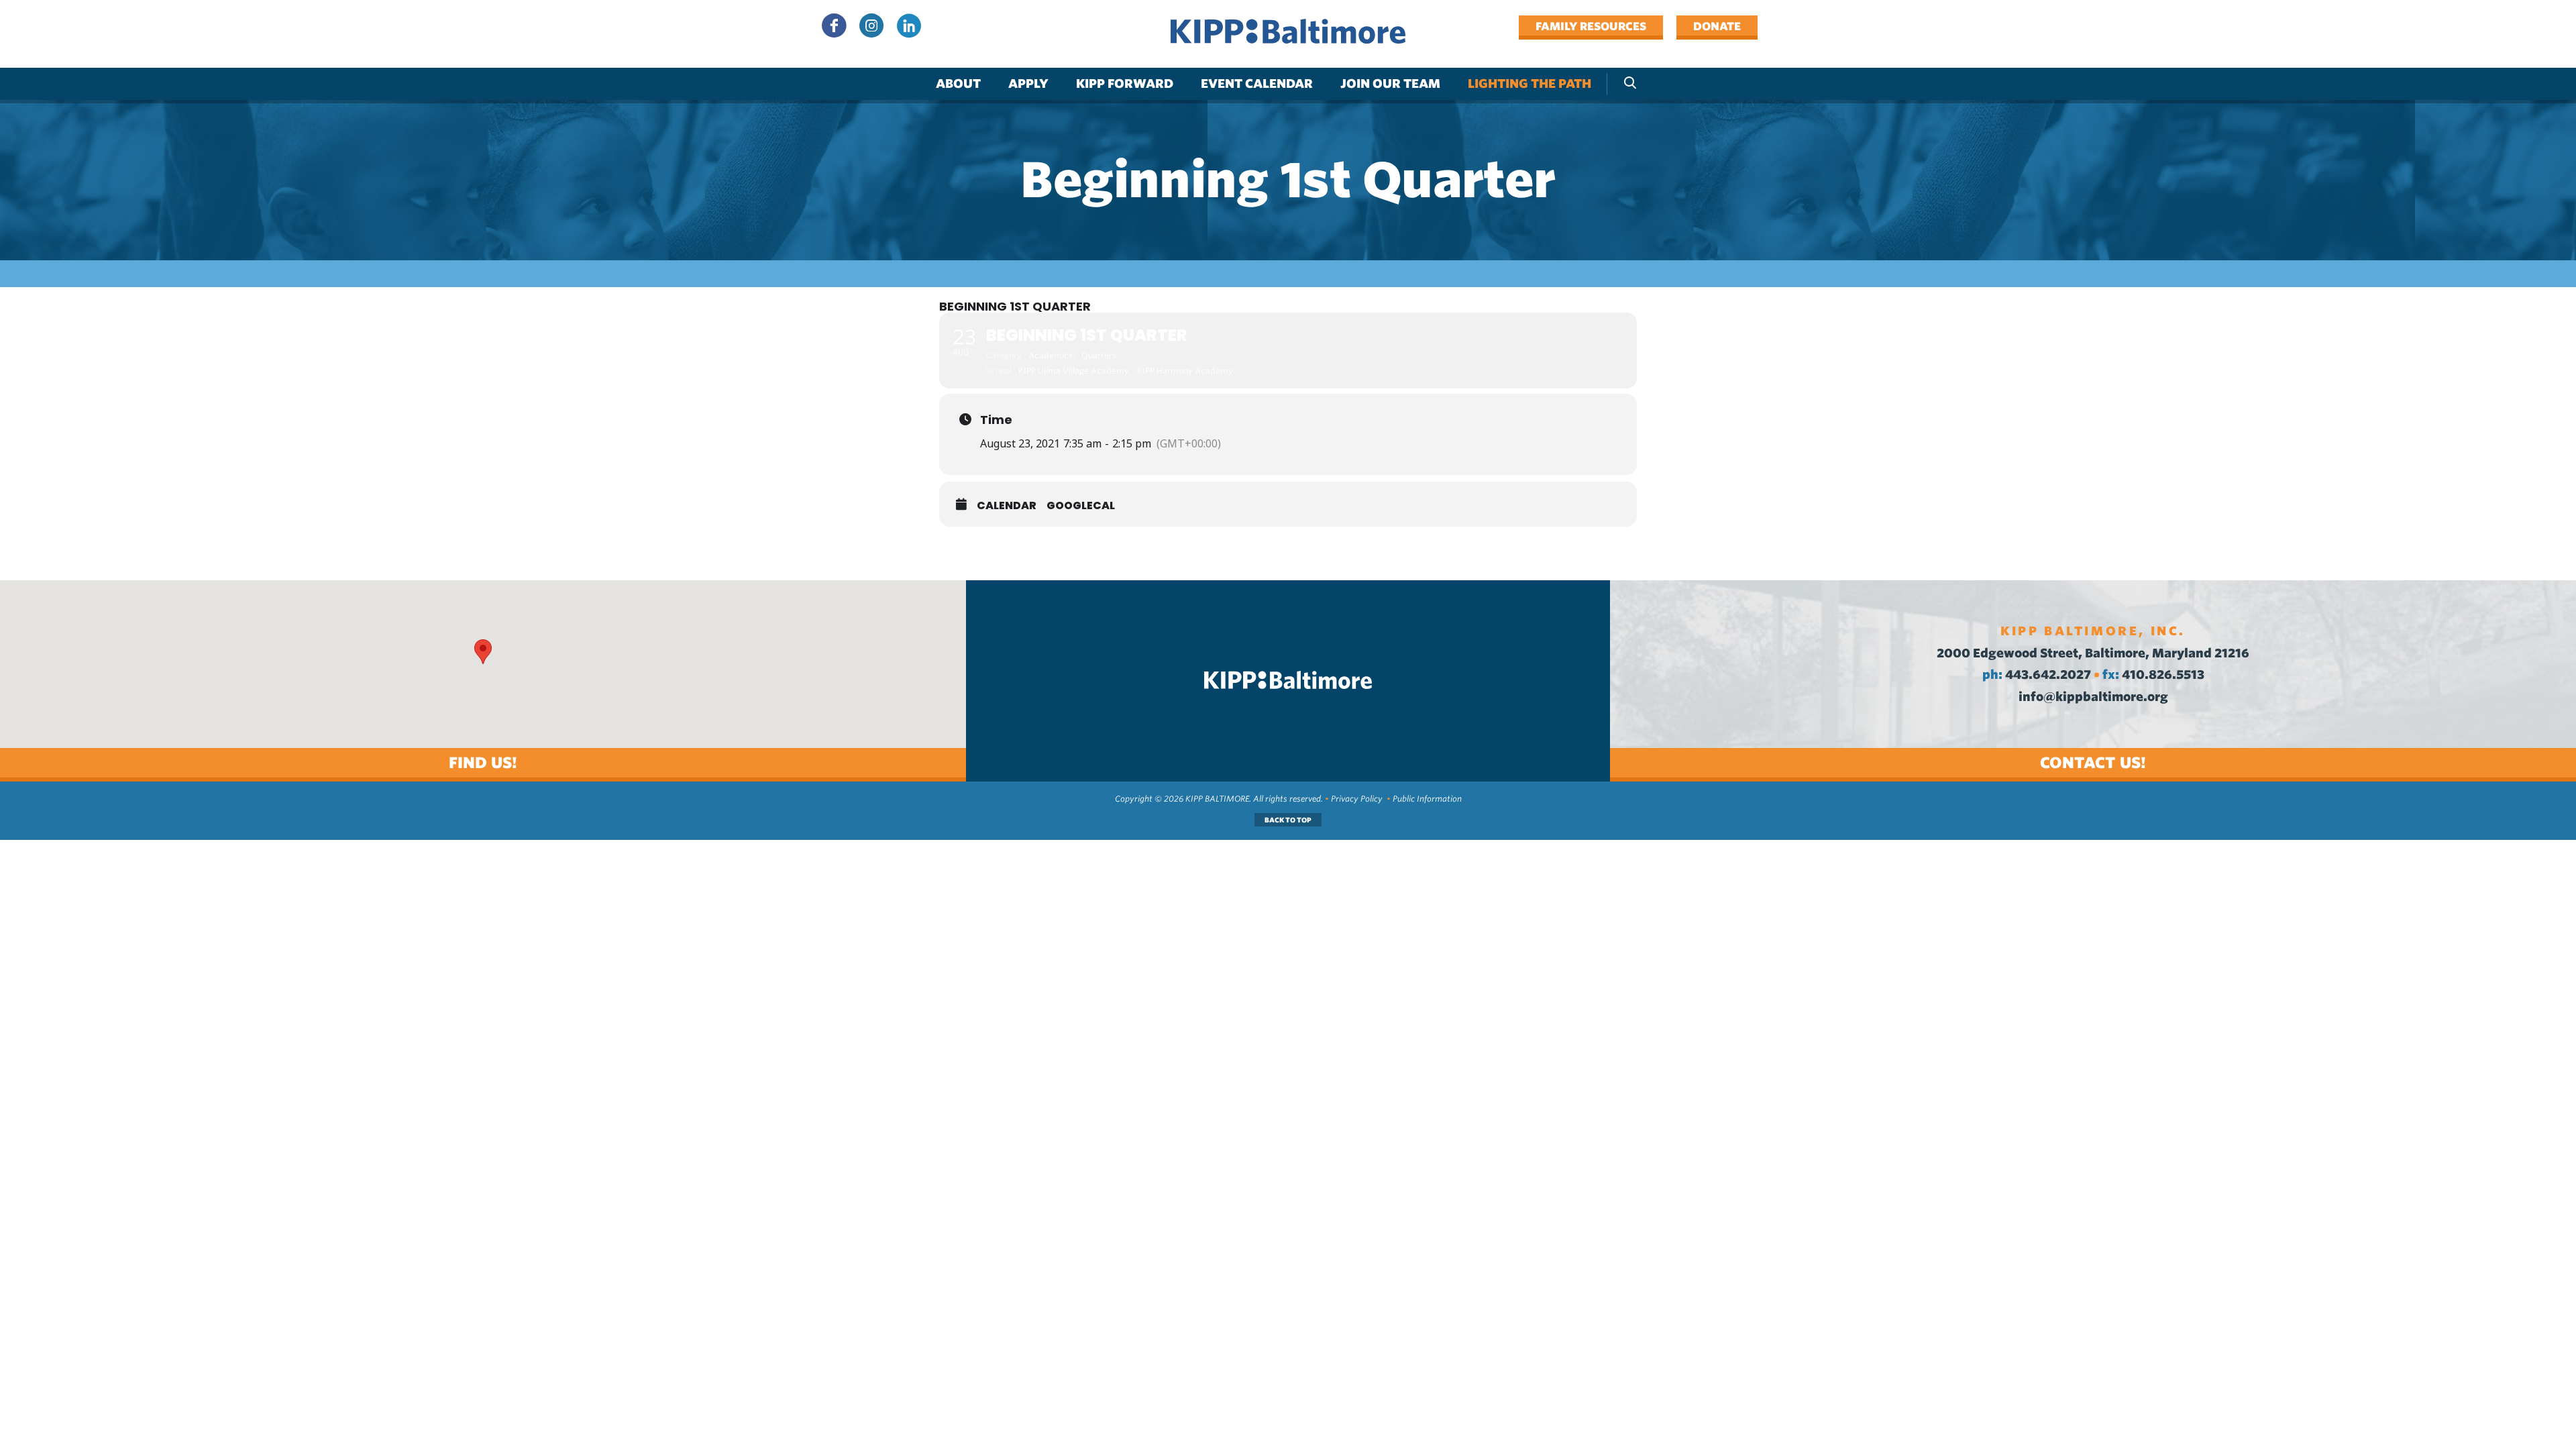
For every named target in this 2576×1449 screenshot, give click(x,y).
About (958, 84)
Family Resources (1591, 26)
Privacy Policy (1357, 799)
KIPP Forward (1125, 84)
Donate (1717, 26)
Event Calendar (1257, 84)
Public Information (1427, 799)
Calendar (1007, 506)
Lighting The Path (1529, 84)
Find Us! (483, 762)
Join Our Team (1390, 84)
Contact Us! (2093, 762)
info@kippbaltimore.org (2093, 697)
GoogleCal (1081, 506)
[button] (483, 652)
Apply (1028, 84)
